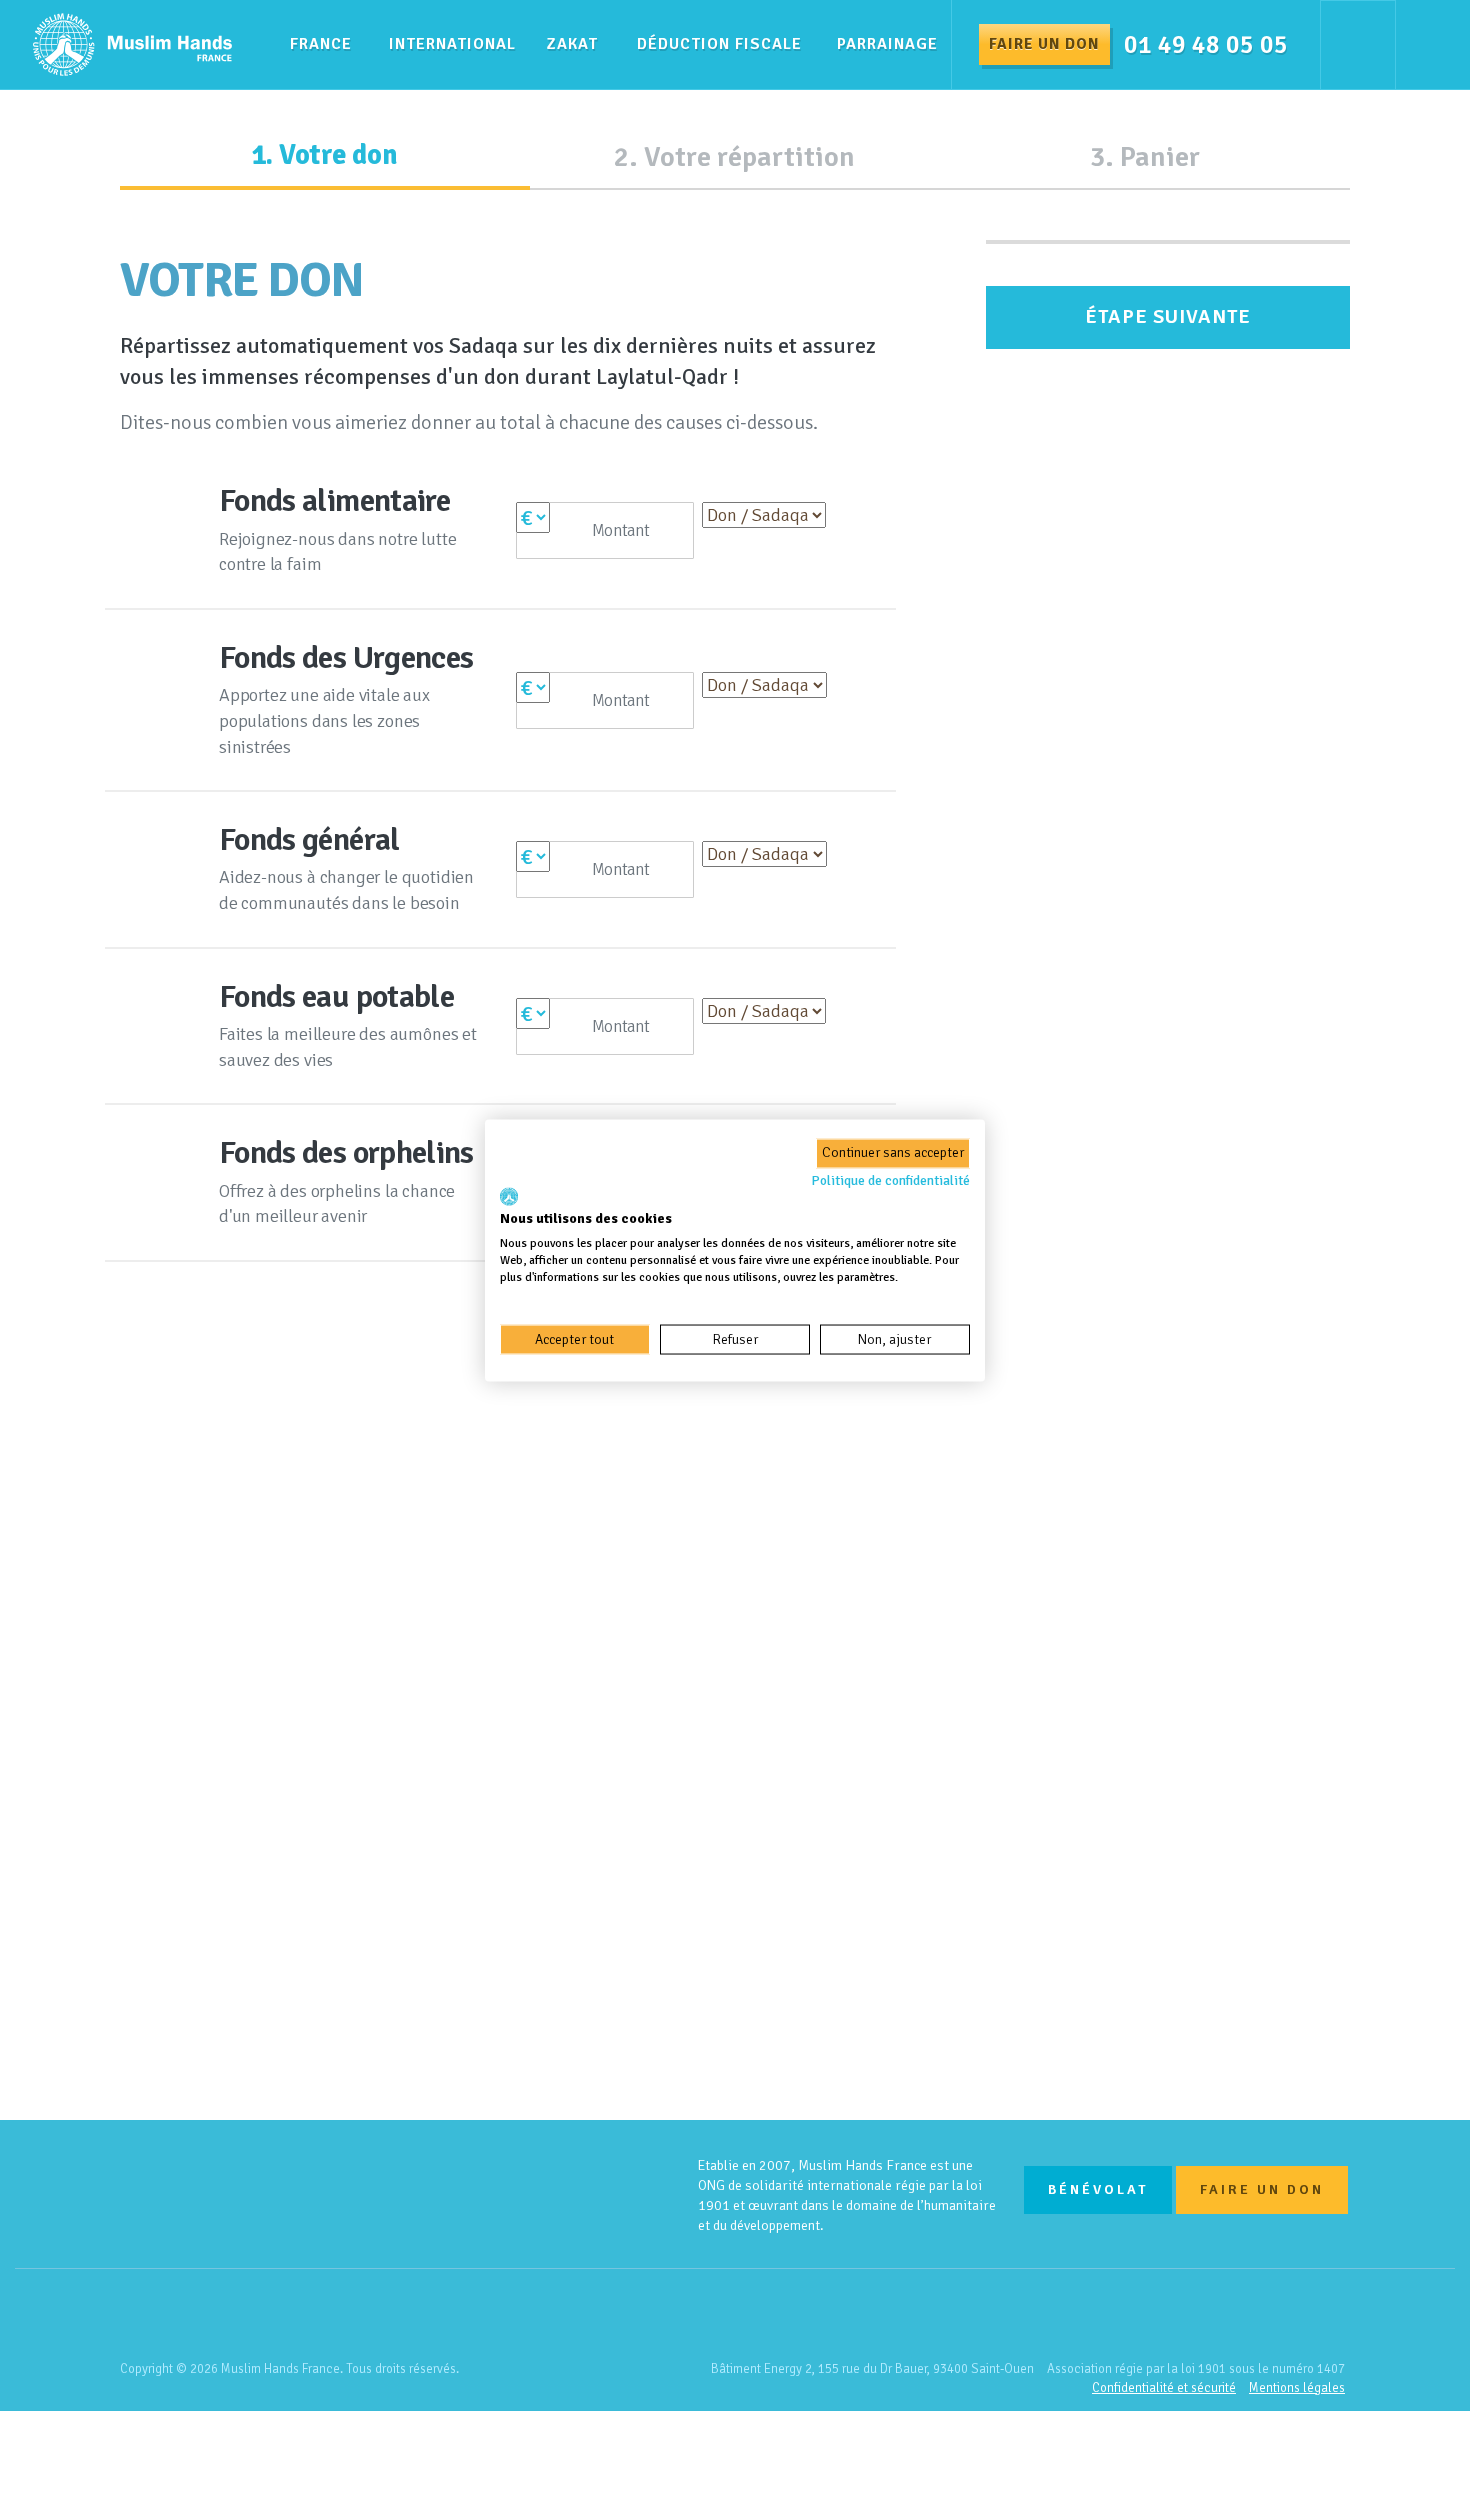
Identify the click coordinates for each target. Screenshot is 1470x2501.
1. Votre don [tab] (324, 155)
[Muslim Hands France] (525, 2195)
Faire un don (1044, 44)
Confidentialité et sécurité (1164, 2388)
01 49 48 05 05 (1206, 44)
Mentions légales (1297, 2388)
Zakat (572, 44)
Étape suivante (1168, 316)
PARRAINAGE (887, 44)
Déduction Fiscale (719, 44)
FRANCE (321, 44)
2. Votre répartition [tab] (734, 157)
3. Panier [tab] (1145, 157)
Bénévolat (1098, 2189)
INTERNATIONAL (452, 44)
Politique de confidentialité (890, 1180)
